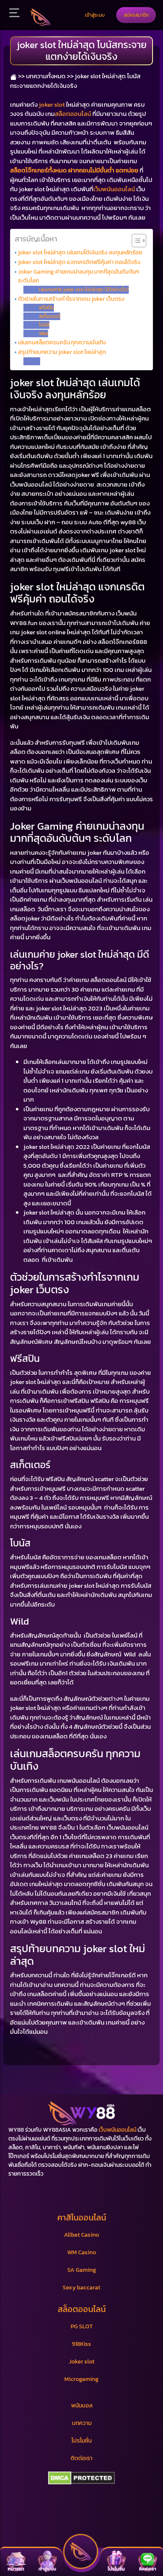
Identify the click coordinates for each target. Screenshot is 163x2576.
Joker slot (82, 2362)
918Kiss (81, 2344)
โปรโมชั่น (81, 2441)
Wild (43, 333)
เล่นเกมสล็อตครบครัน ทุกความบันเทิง (62, 342)
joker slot (52, 104)
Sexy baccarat (81, 2288)
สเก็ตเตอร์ (49, 316)
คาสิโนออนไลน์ (82, 2217)
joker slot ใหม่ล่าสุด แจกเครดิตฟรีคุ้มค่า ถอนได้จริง (79, 262)
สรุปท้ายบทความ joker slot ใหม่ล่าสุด (62, 352)
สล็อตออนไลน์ (73, 114)
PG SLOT (82, 2326)
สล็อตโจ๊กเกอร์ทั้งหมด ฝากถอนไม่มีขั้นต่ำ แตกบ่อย (74, 170)
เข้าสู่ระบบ (95, 15)
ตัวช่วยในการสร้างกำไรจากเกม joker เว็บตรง (71, 299)
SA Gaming (82, 2270)
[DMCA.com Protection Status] (81, 2478)
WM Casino (82, 2252)
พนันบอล (82, 2406)
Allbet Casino (81, 2235)
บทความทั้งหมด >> (50, 76)
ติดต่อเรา (81, 2458)
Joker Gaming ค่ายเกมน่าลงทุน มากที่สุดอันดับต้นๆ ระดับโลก (79, 276)
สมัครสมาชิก (136, 15)
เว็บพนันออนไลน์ (114, 189)
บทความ (82, 2423)
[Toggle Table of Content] (135, 241)
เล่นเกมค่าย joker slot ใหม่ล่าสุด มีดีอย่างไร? (84, 290)
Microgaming (81, 2379)
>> (21, 76)
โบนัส (44, 325)
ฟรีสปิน (46, 308)
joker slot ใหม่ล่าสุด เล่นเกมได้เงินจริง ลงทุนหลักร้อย (80, 252)
